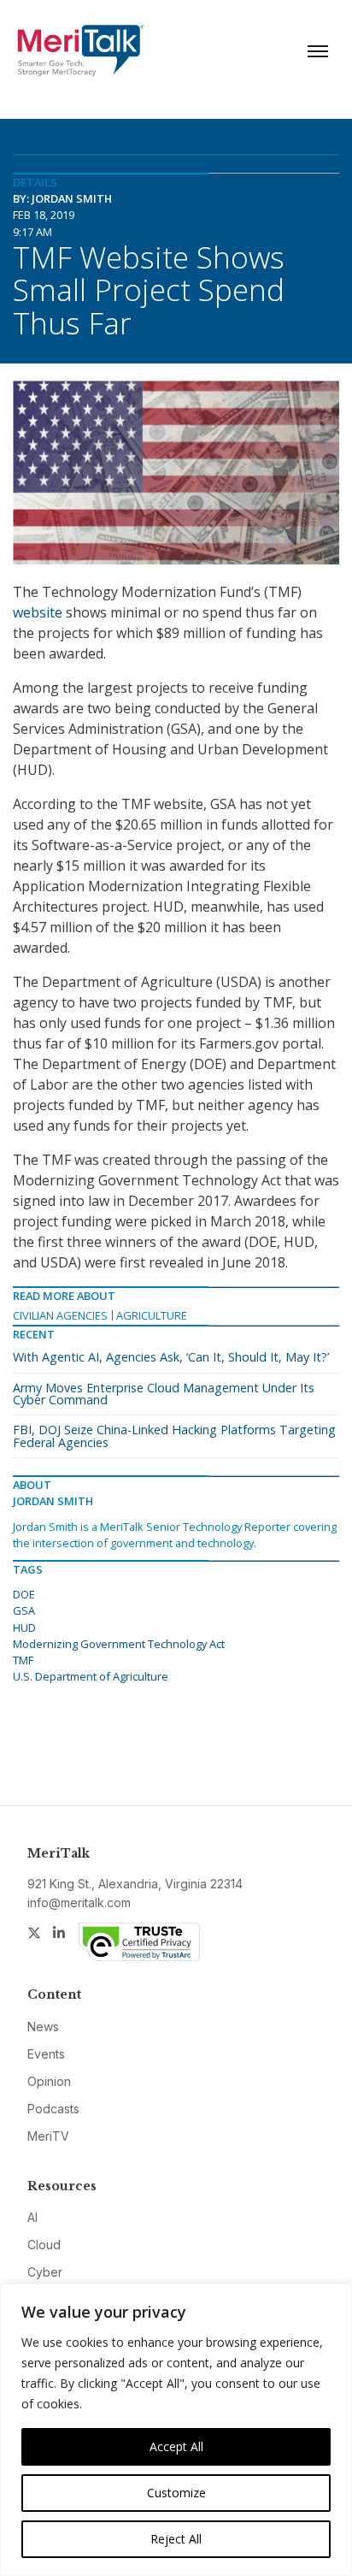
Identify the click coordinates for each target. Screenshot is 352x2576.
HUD (24, 1628)
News (43, 2027)
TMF (23, 1660)
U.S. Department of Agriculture (91, 1676)
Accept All (176, 2446)
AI (32, 2217)
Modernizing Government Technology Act (119, 1644)
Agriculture (152, 1315)
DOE (24, 1594)
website (38, 612)
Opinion (49, 2081)
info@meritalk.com (79, 1902)
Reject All (176, 2539)
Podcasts (53, 2109)
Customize (176, 2493)
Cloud (44, 2245)
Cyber (45, 2272)
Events (46, 2054)
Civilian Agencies (60, 1315)
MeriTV (48, 2136)
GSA (24, 1610)
